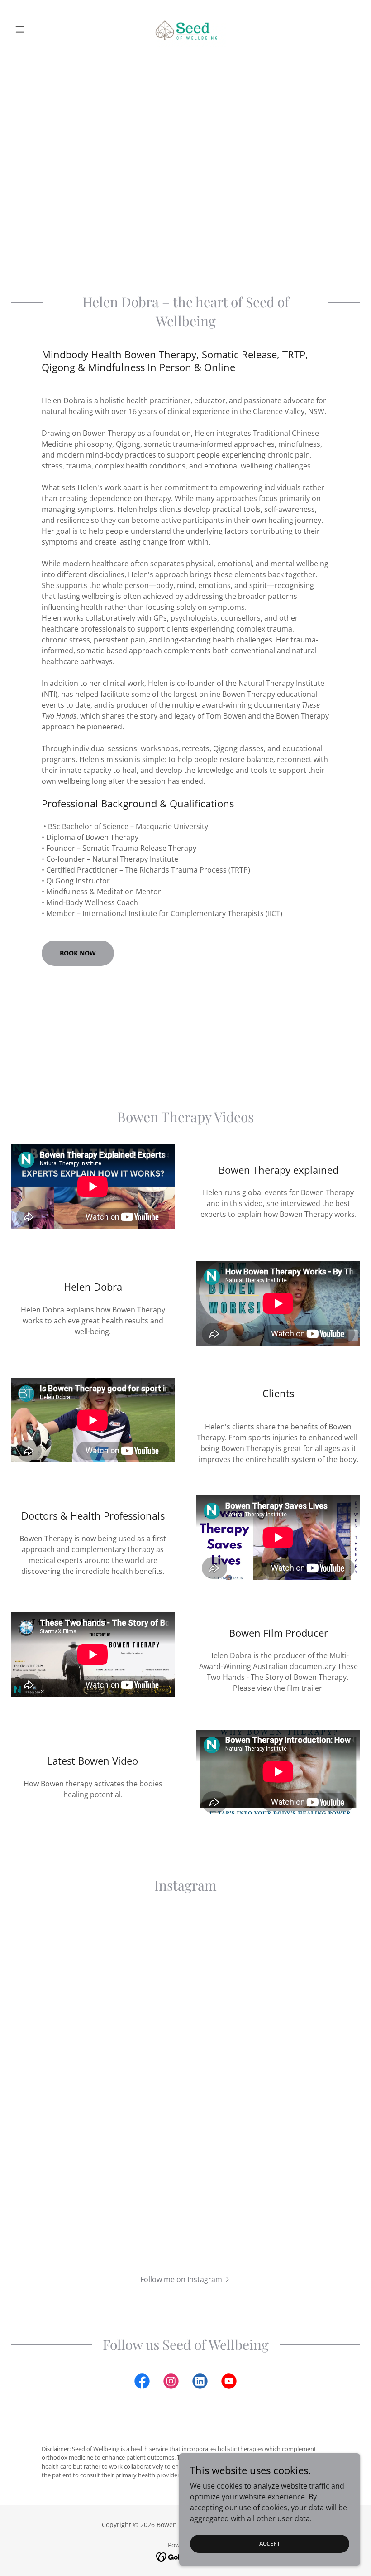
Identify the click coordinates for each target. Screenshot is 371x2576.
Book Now (78, 953)
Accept (270, 2544)
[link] (185, 29)
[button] (37, 29)
